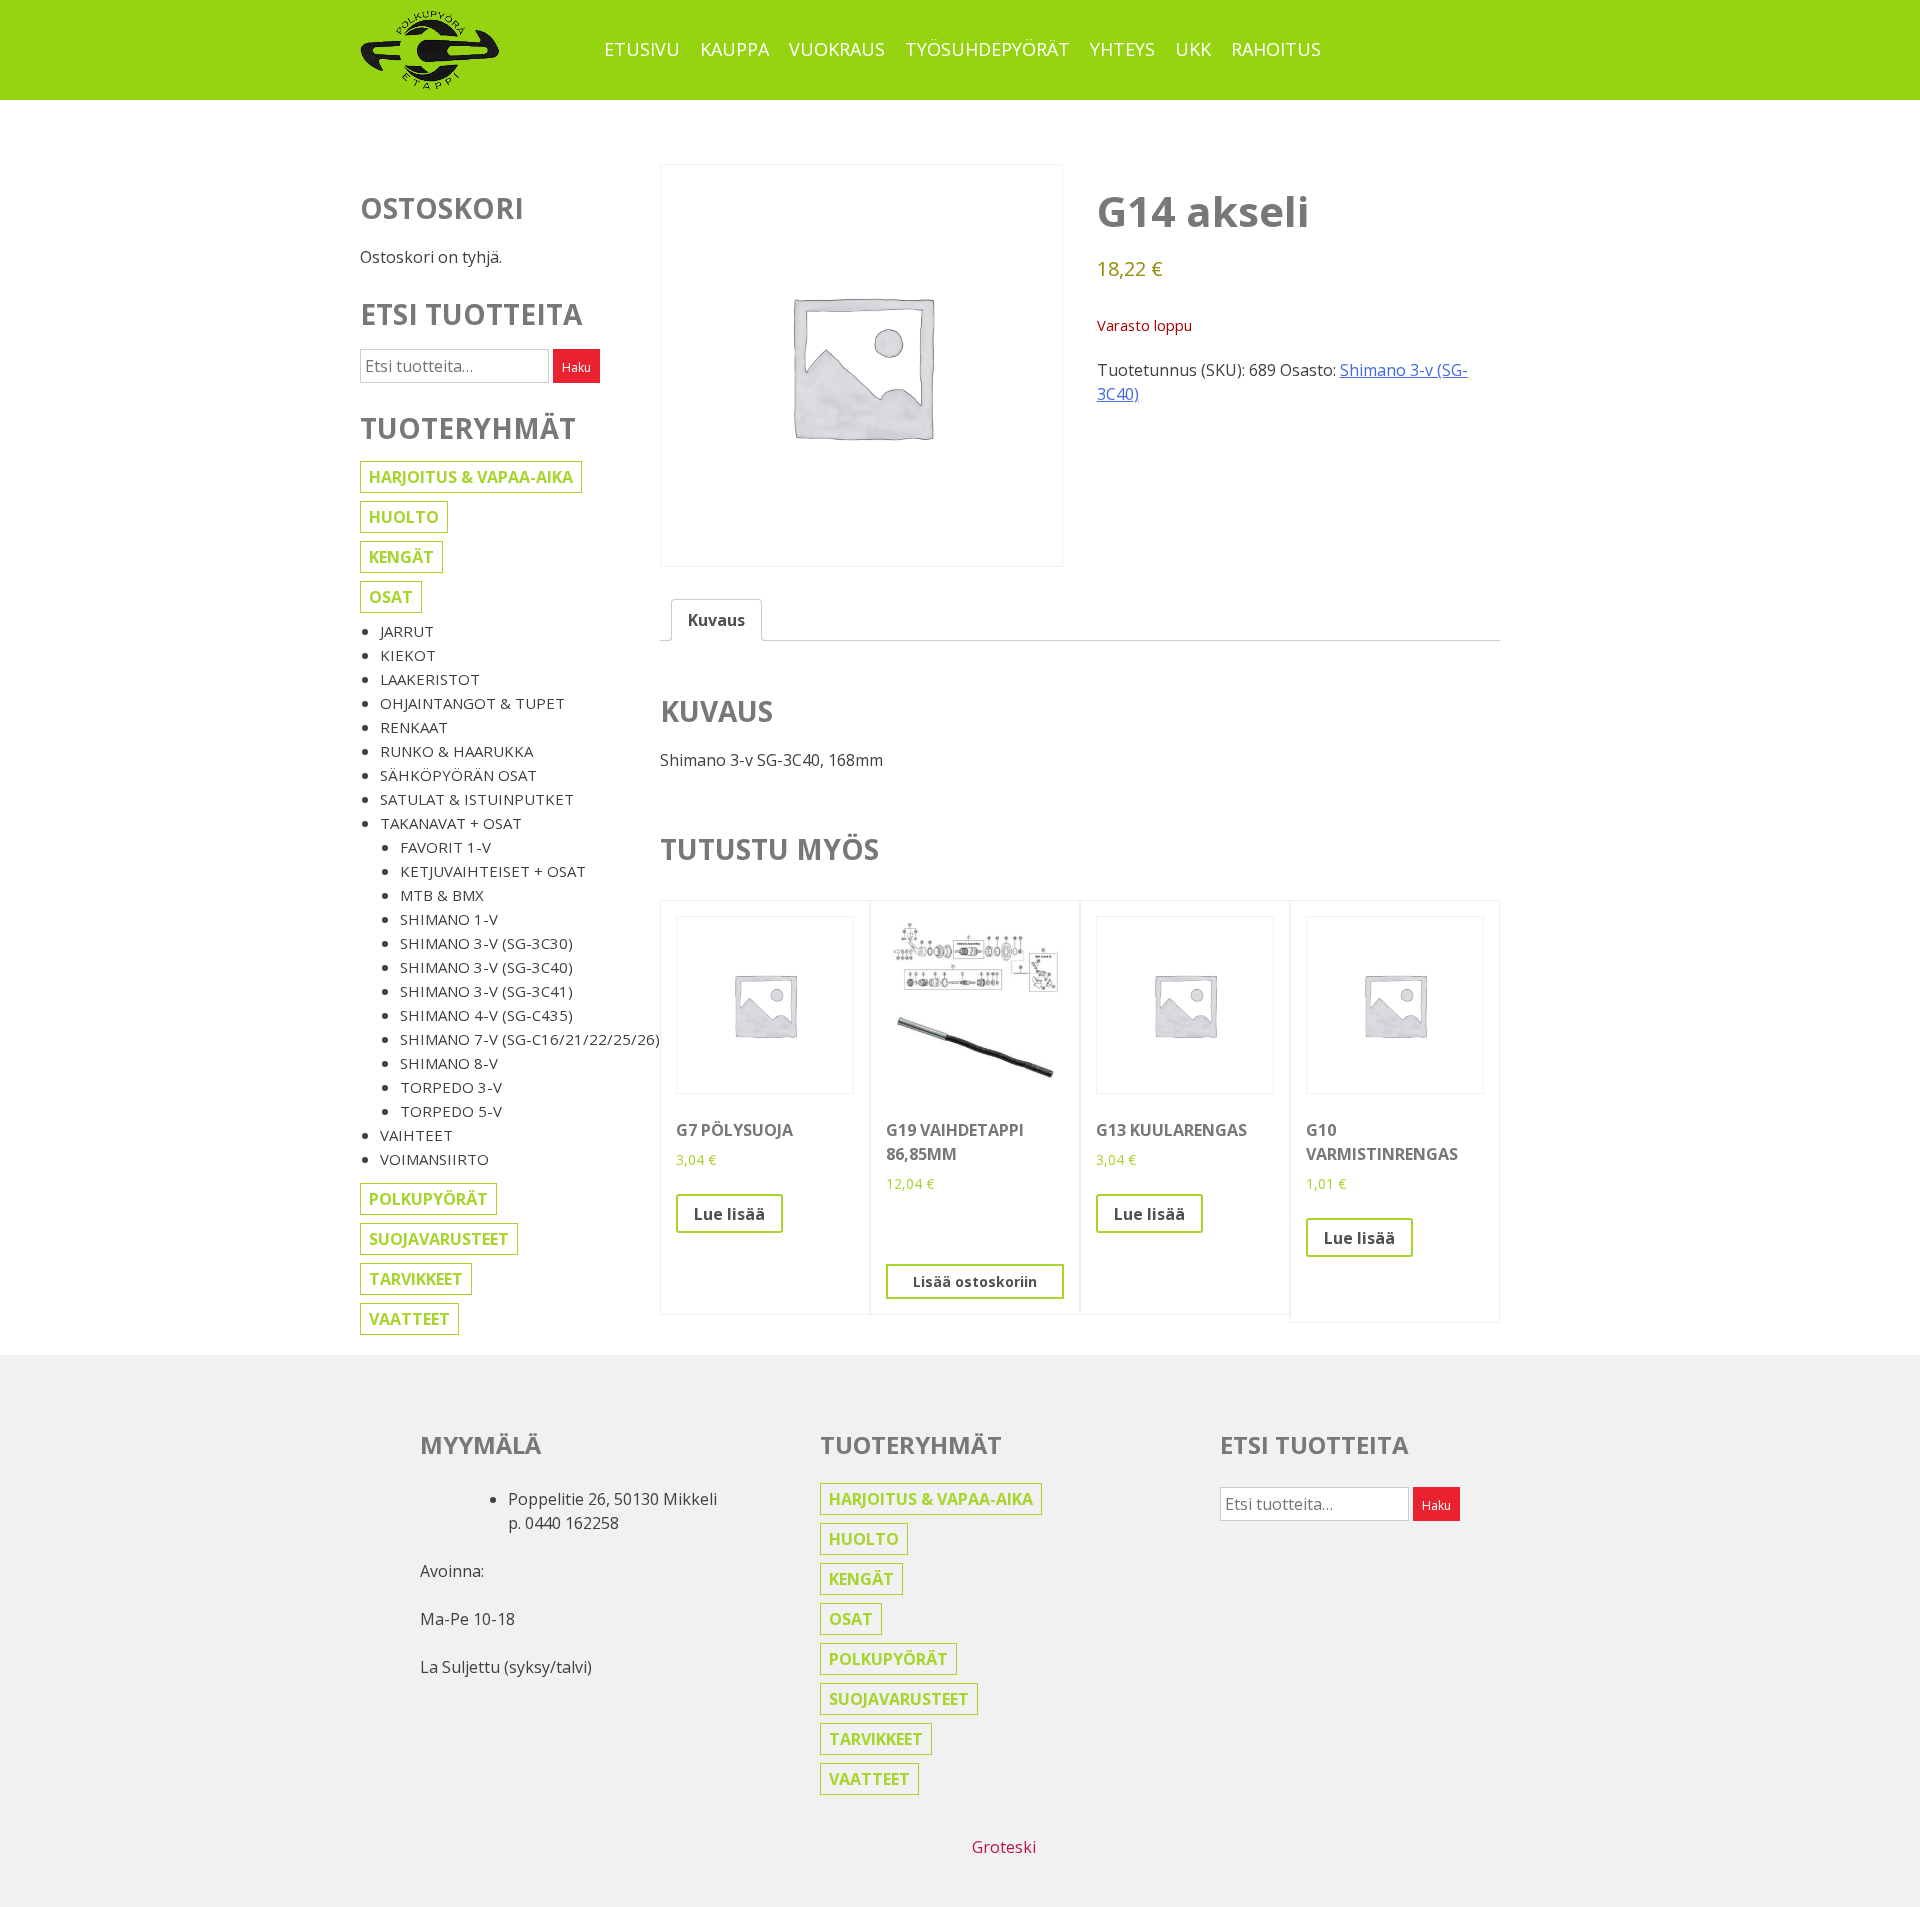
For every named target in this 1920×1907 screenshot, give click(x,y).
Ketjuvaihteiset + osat (493, 871)
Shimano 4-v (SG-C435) (486, 1015)
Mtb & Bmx (442, 895)
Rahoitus (1276, 49)
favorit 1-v (445, 847)
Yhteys (1122, 49)
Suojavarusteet (439, 1239)
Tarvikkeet (416, 1279)
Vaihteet (416, 1135)
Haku (576, 367)
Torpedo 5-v (451, 1111)
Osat (391, 597)
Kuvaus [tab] (716, 620)
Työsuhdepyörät (987, 49)
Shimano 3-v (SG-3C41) (486, 991)
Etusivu (642, 49)
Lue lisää (729, 1214)
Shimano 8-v (449, 1063)
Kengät (401, 557)
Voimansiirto (434, 1159)
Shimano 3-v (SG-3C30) (486, 943)
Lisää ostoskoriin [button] (975, 1281)
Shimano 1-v (449, 919)
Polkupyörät (428, 1199)
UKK (1193, 49)
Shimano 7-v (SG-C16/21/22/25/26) (530, 1039)
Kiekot (408, 655)
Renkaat (414, 727)
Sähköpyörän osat (458, 775)
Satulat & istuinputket (477, 799)
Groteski (1004, 1847)
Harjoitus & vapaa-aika (471, 477)
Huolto (404, 517)
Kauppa (734, 49)
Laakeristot (430, 679)
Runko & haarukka (456, 751)
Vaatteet (409, 1319)
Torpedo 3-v (451, 1087)
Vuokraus (837, 49)
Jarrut (407, 631)
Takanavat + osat (451, 823)
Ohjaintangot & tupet (472, 703)
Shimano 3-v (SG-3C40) (486, 967)
